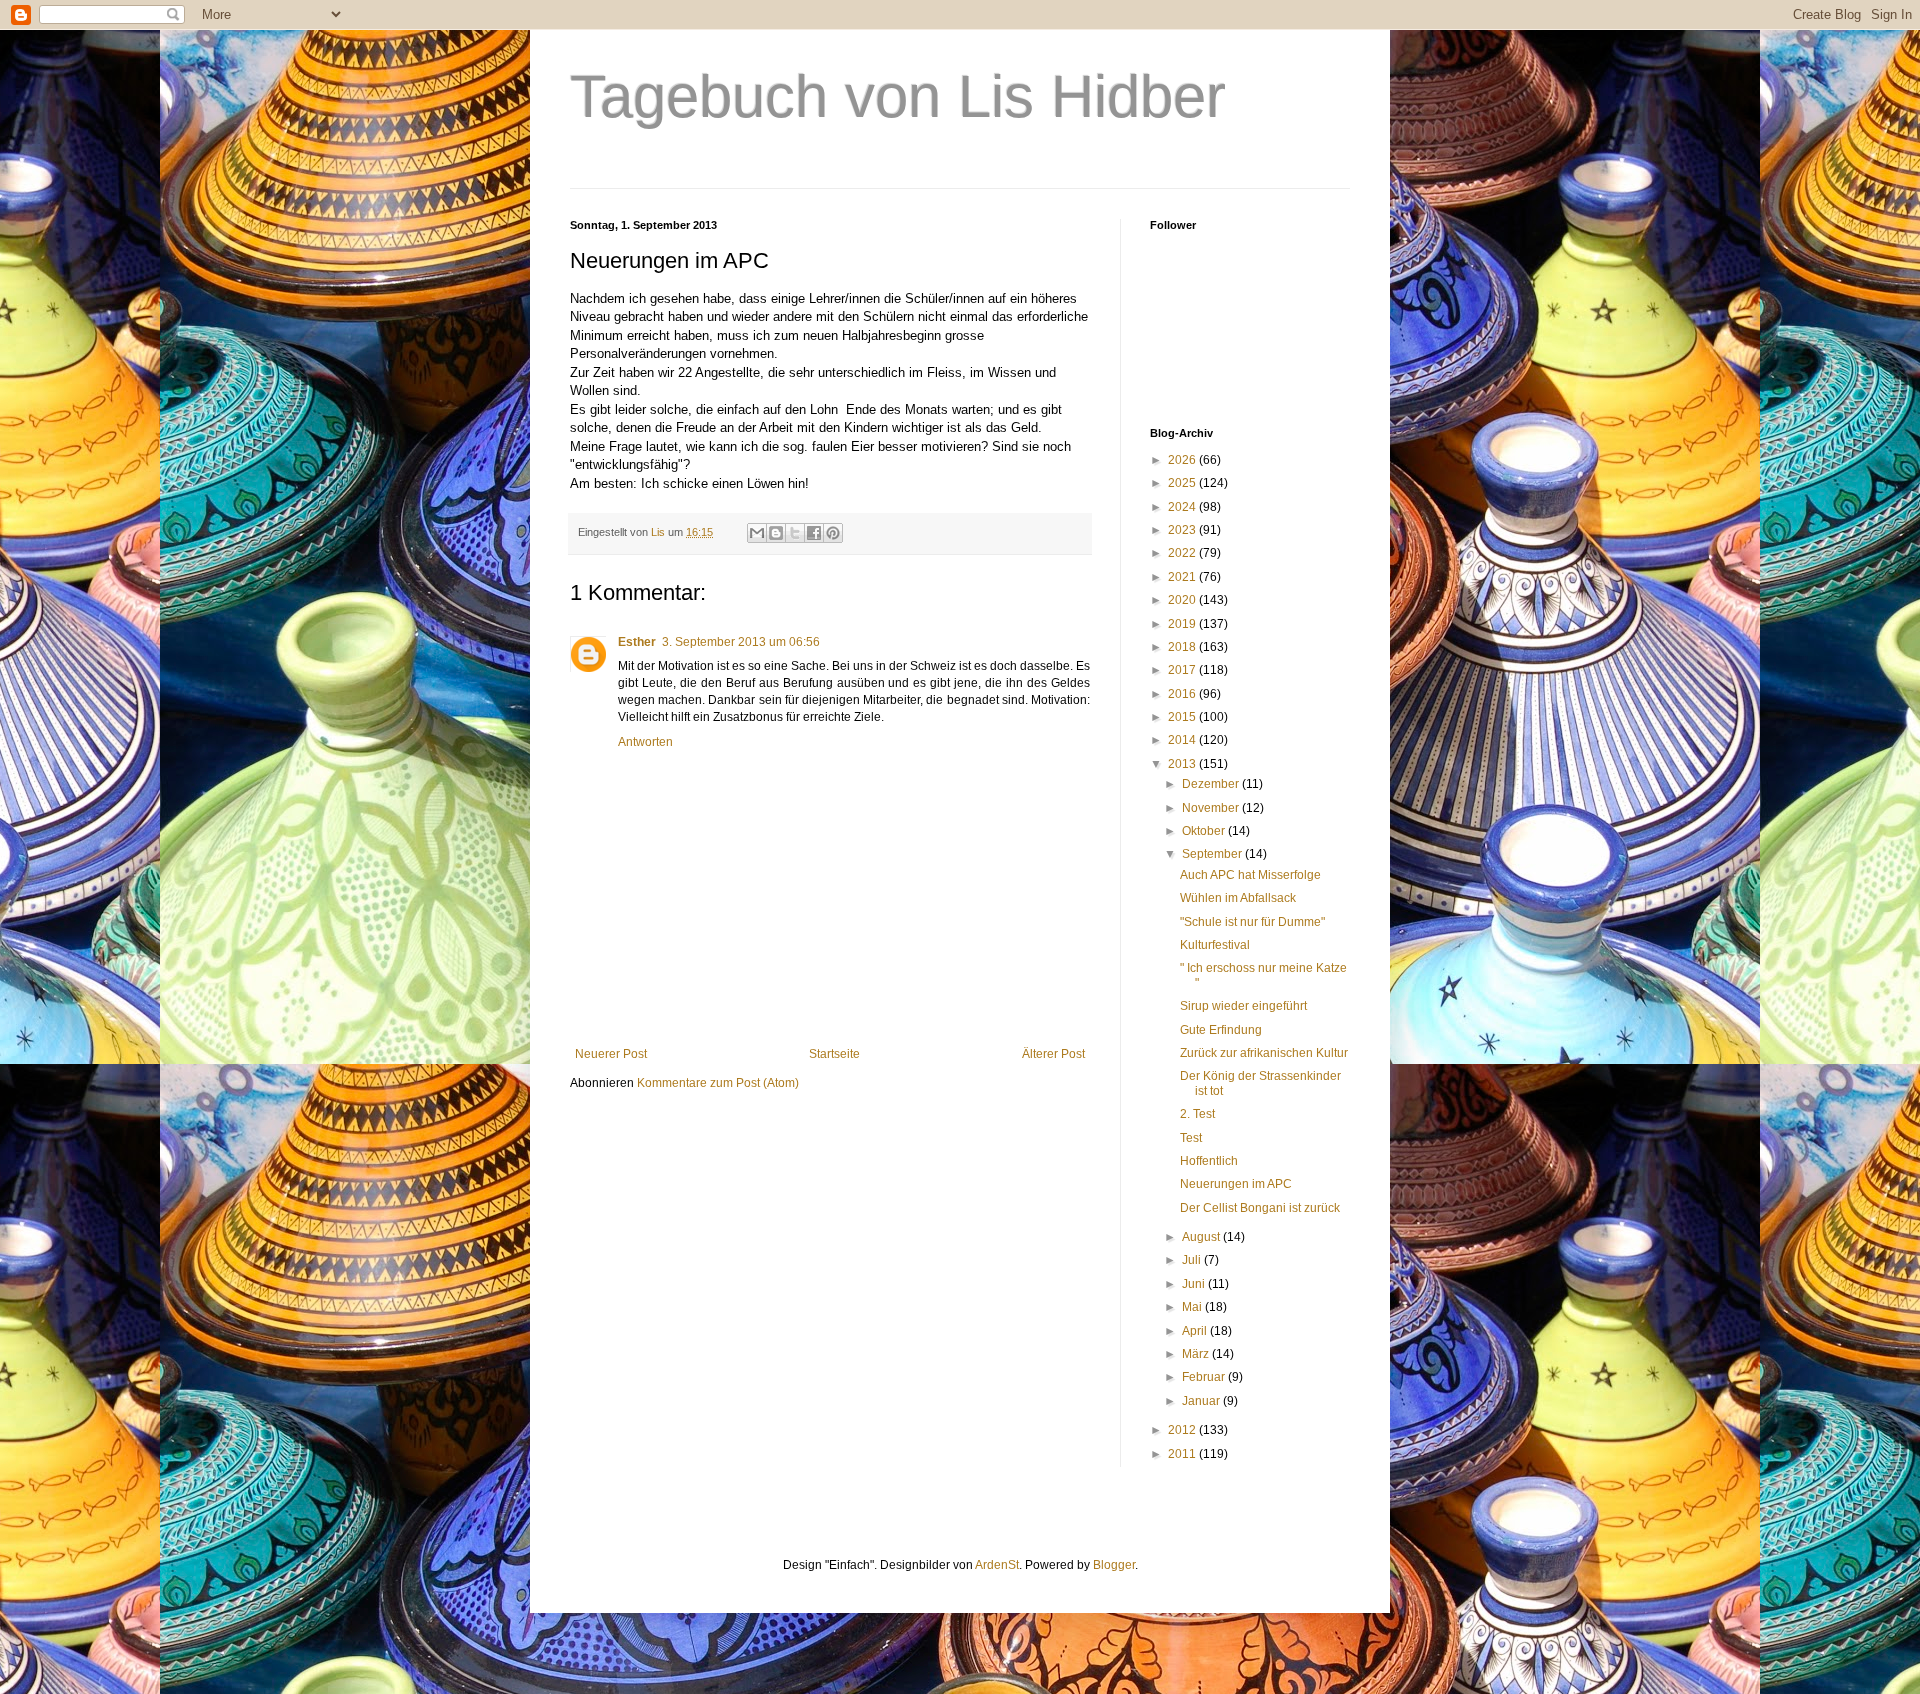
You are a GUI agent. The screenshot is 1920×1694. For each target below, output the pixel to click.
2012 (1183, 1430)
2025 (1183, 483)
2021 (1183, 577)
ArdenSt (997, 1565)
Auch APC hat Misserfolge (1250, 875)
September (1213, 854)
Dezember (1212, 784)
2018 (1183, 647)
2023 (1183, 530)
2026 (1183, 460)
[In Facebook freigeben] (814, 533)
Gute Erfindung (1221, 1030)
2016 (1183, 694)
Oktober (1205, 831)
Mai (1193, 1307)
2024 (1183, 507)
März (1197, 1354)
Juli (1193, 1260)
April (1196, 1331)
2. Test (1197, 1114)
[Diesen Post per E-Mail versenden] (757, 533)
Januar (1202, 1401)
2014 (1183, 740)
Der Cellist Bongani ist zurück (1260, 1208)
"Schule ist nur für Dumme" (1252, 922)
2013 (1183, 764)
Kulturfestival (1215, 945)
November (1212, 808)
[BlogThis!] (776, 533)
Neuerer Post (611, 1054)
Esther (637, 642)
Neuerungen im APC (1236, 1184)
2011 (1183, 1454)
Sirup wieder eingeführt (1243, 1006)
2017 (1183, 670)
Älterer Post (1053, 1054)
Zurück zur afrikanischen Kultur (1264, 1053)
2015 (1183, 717)
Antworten (645, 742)
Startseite (834, 1054)
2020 (1183, 600)
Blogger (1114, 1565)
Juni (1195, 1284)
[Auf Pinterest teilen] (833, 533)
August (1202, 1237)
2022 (1183, 553)
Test (1191, 1138)
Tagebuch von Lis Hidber (898, 96)
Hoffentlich (1209, 1161)
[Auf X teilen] (795, 533)
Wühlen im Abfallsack (1238, 898)
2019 (1183, 624)
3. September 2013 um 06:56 (741, 642)
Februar (1205, 1377)
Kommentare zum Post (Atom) (718, 1083)
